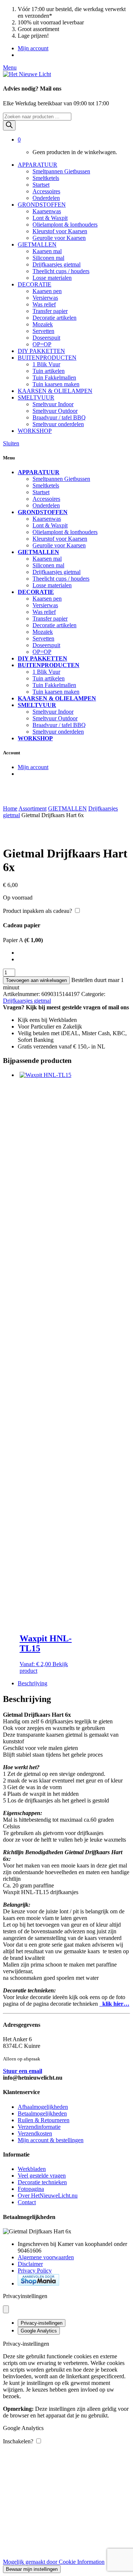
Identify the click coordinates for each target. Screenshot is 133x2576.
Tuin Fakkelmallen (54, 378)
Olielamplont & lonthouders (65, 225)
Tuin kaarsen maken (56, 384)
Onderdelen (46, 198)
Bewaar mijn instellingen (32, 2569)
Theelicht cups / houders (61, 271)
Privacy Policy (35, 2271)
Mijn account (33, 48)
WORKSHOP (35, 431)
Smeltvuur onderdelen (58, 424)
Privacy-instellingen (42, 2323)
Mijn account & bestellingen (51, 2140)
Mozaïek (43, 324)
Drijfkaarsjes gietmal (57, 264)
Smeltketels (46, 178)
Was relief (44, 304)
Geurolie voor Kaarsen (59, 238)
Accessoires (46, 191)
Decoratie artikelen (54, 318)
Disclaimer (30, 2264)
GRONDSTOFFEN (42, 205)
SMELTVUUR (36, 397)
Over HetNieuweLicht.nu (48, 2196)
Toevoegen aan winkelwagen (36, 980)
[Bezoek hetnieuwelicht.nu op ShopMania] (38, 2283)
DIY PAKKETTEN (41, 351)
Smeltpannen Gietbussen (61, 171)
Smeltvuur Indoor (53, 404)
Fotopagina (31, 2189)
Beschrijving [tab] (33, 1683)
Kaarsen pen (47, 291)
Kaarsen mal (47, 251)
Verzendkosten (35, 2133)
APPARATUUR (37, 165)
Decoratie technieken (42, 2182)
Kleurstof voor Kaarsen (60, 231)
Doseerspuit (46, 338)
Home (10, 808)
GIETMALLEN (37, 244)
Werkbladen (32, 2169)
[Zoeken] (9, 125)
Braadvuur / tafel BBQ (59, 417)
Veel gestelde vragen (42, 2176)
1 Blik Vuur (46, 364)
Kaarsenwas (47, 211)
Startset (41, 185)
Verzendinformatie (39, 2127)
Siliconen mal (48, 258)
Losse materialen (52, 278)
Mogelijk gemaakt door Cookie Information (54, 2562)
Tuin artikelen (49, 371)
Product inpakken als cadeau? (37, 911)
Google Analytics (39, 2331)
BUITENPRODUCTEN (47, 358)
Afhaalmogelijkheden (43, 2107)
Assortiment (33, 808)
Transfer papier (50, 311)
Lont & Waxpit (50, 218)
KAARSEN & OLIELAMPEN (55, 391)
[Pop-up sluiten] (6, 2309)
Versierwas (45, 298)
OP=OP (42, 344)
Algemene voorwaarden (46, 2257)
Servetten (43, 331)
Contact (27, 2202)
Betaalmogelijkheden (42, 2113)
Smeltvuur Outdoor (55, 411)
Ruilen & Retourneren (44, 2120)
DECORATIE (35, 284)
